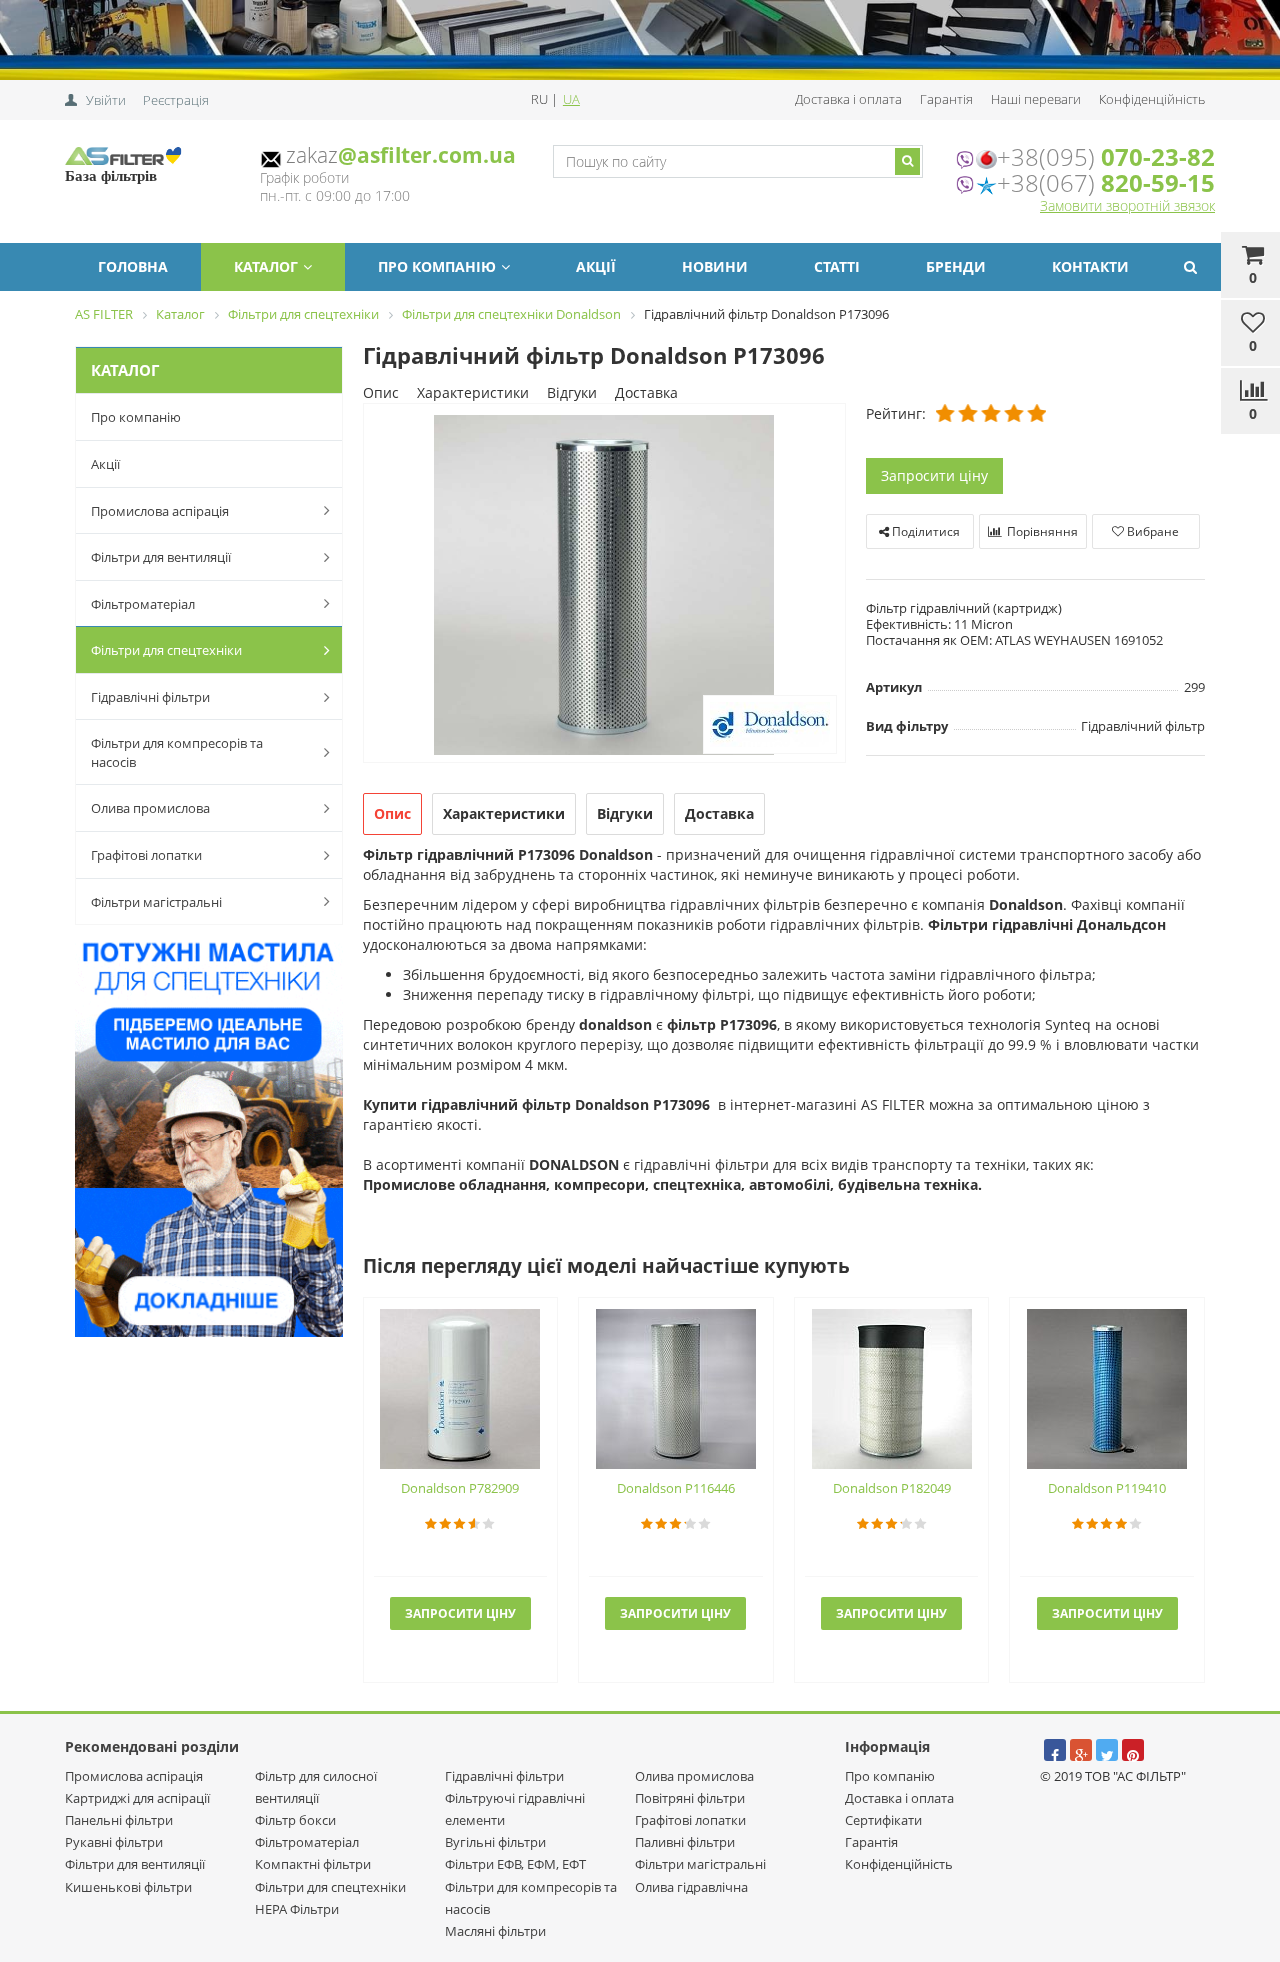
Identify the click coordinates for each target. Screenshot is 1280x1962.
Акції (596, 266)
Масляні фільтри (495, 1931)
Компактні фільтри (313, 1864)
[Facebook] (1055, 1750)
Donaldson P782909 (460, 1488)
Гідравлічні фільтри (150, 697)
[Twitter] (1107, 1750)
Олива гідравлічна (691, 1887)
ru (541, 99)
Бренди (956, 266)
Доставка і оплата (848, 99)
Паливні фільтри (685, 1842)
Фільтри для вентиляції (161, 557)
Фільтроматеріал (143, 604)
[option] (604, 584)
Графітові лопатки (146, 855)
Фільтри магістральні (156, 902)
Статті (837, 266)
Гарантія (946, 99)
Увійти (106, 100)
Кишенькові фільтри (128, 1887)
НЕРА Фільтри (297, 1909)
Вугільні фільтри (495, 1842)
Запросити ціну (934, 475)
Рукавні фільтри (114, 1842)
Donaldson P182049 (892, 1488)
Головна (133, 266)
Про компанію (437, 266)
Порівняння (1041, 531)
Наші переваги (1036, 99)
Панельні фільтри (119, 1820)
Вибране (1151, 531)
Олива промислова (150, 808)
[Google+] (1081, 1750)
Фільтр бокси (295, 1820)
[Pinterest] (1133, 1750)
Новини (715, 266)
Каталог (266, 266)
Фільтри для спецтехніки (166, 650)
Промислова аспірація (160, 511)
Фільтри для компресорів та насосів (177, 752)
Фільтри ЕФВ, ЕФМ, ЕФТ (515, 1864)
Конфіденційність (1152, 99)
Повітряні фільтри (690, 1798)
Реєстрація (176, 100)
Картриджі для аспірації (137, 1798)
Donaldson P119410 (1107, 1488)
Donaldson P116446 (676, 1488)
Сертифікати (883, 1820)
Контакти (1090, 266)
